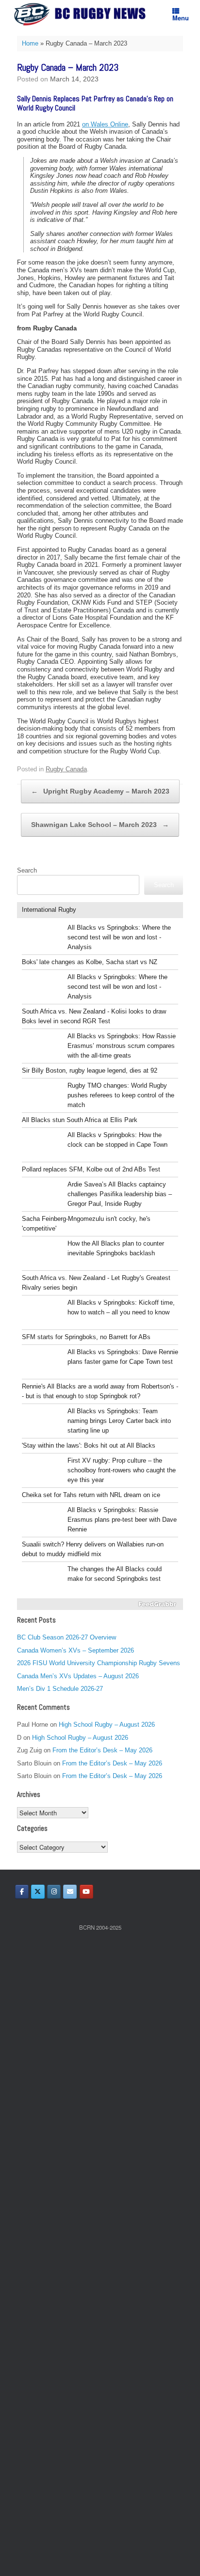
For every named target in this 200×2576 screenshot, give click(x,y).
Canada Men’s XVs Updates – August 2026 (78, 1676)
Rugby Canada (66, 769)
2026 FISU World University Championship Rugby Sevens (99, 1663)
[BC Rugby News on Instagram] (54, 1892)
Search (27, 870)
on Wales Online (105, 124)
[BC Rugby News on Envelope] (70, 1892)
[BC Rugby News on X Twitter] (38, 1892)
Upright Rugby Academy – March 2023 (100, 791)
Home (30, 43)
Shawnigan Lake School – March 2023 (100, 825)
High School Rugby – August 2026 (107, 1725)
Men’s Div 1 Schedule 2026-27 (60, 1689)
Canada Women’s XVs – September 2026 (75, 1650)
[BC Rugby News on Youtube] (86, 1892)
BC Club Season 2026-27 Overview (67, 1637)
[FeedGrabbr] (100, 1604)
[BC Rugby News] (83, 14)
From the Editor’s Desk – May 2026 (102, 1750)
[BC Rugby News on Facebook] (22, 1892)
